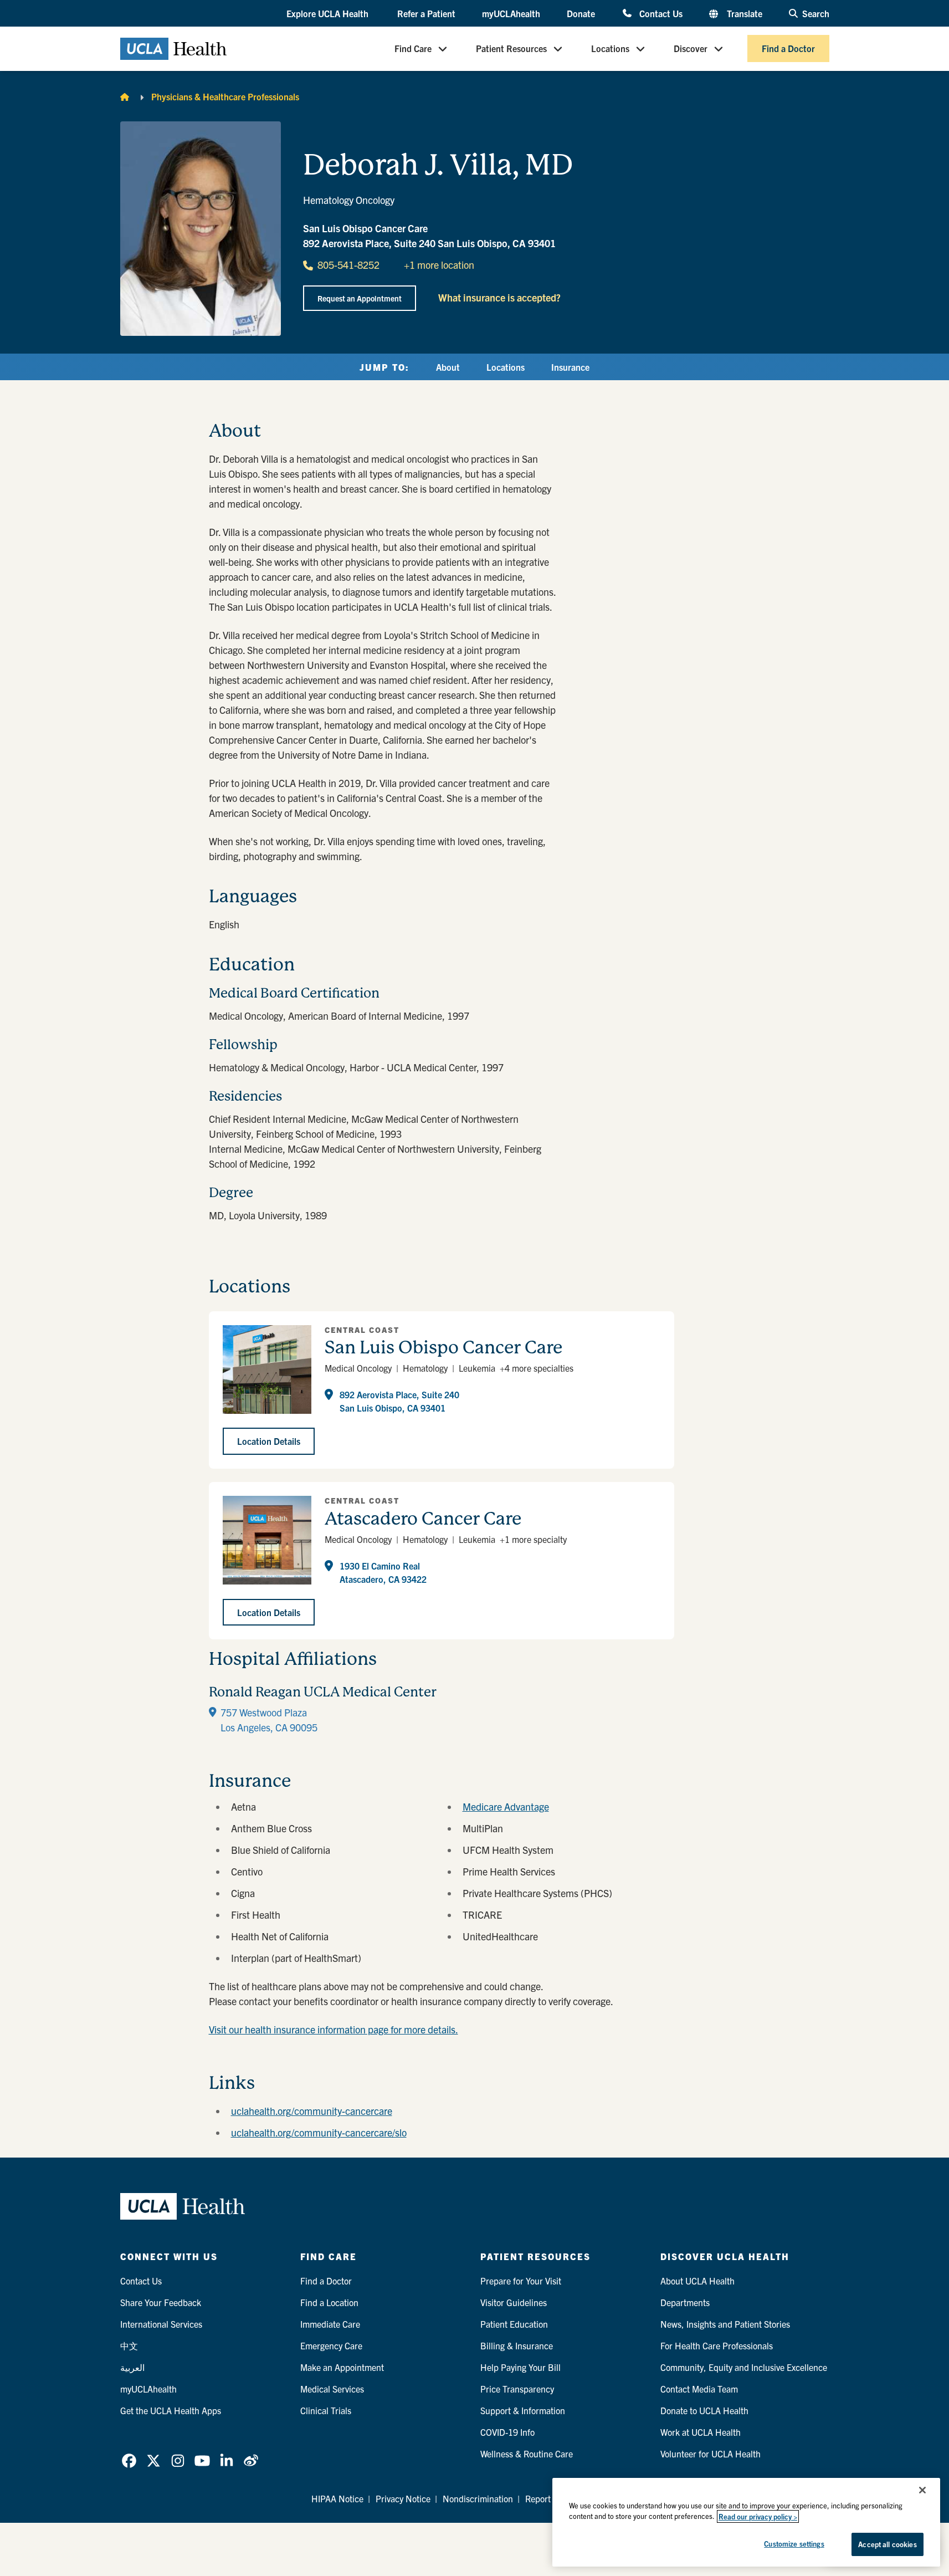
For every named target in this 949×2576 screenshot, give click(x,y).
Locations (610, 49)
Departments (685, 2302)
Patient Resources (511, 49)
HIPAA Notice (337, 2498)
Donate (581, 13)
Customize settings (794, 2544)
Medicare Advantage (506, 1806)
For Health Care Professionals (717, 2345)
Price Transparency (517, 2389)
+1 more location (439, 265)
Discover (691, 49)
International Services (161, 2324)
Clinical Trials (326, 2410)
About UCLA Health (697, 2281)
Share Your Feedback (161, 2302)
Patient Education (514, 2324)
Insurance (570, 367)
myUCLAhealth (511, 13)
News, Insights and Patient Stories (725, 2324)
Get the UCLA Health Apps (171, 2410)
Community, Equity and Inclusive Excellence (744, 2367)
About (448, 367)
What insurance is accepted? (499, 297)
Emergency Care (331, 2345)
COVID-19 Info (507, 2432)
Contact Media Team (699, 2389)
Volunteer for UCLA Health (711, 2454)
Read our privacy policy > (758, 2516)
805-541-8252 (348, 265)
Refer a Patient (426, 13)
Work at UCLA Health (701, 2432)
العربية (132, 2367)
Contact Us (661, 13)
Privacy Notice (403, 2498)
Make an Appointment (342, 2367)
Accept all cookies (887, 2544)
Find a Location (329, 2302)
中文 (129, 2345)
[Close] (922, 2490)
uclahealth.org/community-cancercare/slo (319, 2132)
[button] (329, 14)
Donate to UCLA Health (704, 2410)
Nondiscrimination (478, 2498)
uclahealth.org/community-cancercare (312, 2111)
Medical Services (332, 2389)
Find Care (413, 49)
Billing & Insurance (517, 2345)
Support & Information (523, 2410)
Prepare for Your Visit (521, 2281)
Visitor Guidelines (514, 2302)
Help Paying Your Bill (520, 2367)
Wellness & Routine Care (527, 2454)
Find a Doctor (788, 49)
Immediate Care (330, 2324)
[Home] (125, 96)
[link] (129, 2461)
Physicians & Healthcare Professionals (225, 96)
